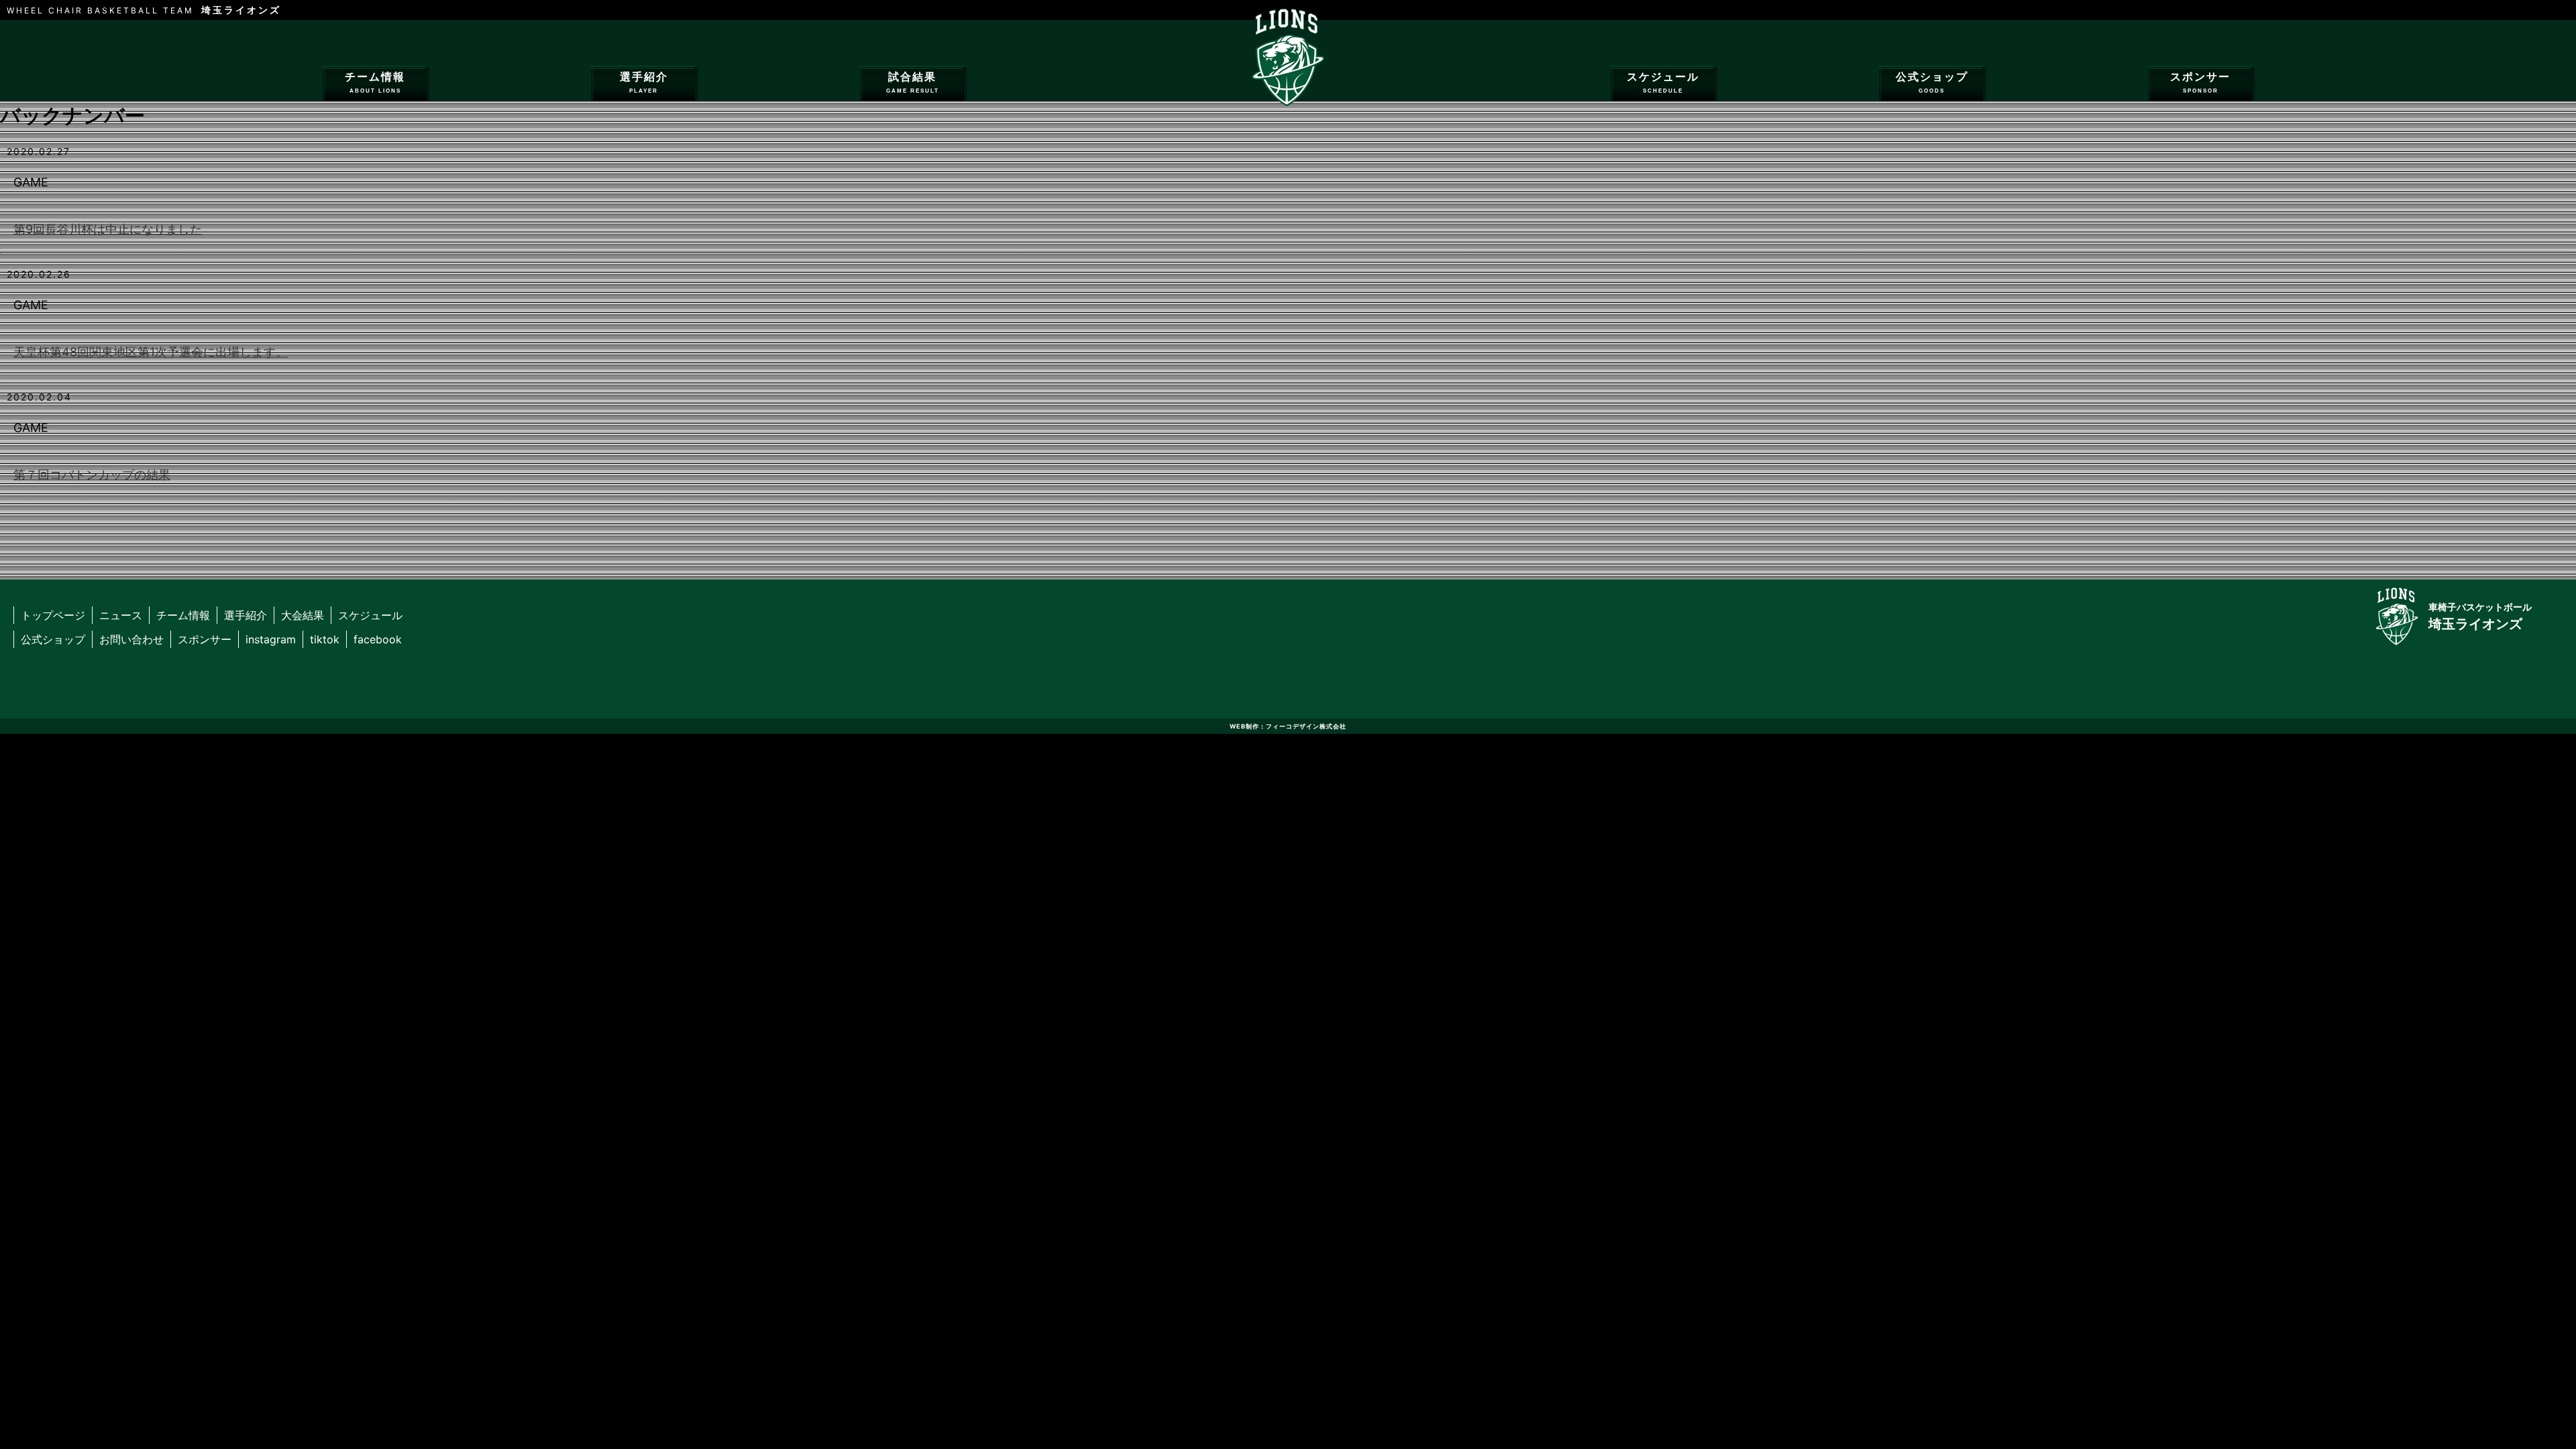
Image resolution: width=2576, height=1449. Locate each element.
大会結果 (303, 615)
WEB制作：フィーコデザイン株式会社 (1288, 726)
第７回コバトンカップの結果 (92, 475)
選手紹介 (644, 83)
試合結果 (913, 83)
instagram (271, 639)
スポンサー (2200, 83)
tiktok (325, 639)
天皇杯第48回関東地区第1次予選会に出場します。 (151, 352)
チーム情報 (375, 83)
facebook (378, 639)
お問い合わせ (131, 639)
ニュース (121, 615)
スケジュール (1663, 83)
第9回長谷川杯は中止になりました (108, 229)
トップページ (53, 615)
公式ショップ (1932, 83)
